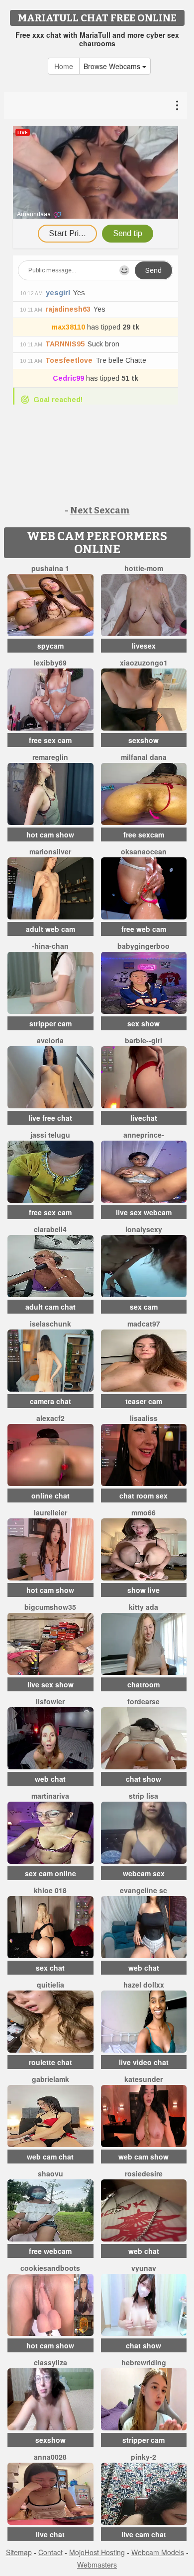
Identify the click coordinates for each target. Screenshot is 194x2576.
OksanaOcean (144, 851)
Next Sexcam (100, 510)
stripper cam (50, 1023)
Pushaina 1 (50, 568)
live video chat (144, 2062)
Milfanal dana (144, 757)
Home (64, 66)
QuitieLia (50, 1985)
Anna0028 (50, 2457)
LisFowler (50, 1701)
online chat (50, 1496)
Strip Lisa (144, 1796)
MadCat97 (144, 1324)
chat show (144, 1779)
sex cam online (50, 1873)
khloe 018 (50, 1890)
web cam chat (50, 2157)
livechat (144, 1118)
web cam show (144, 2157)
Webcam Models (158, 2552)
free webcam (50, 2251)
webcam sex (144, 1873)
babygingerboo (144, 946)
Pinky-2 (144, 2457)
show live (144, 1590)
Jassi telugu (50, 1135)
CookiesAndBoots (50, 2268)
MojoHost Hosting (97, 2552)
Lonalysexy (144, 1229)
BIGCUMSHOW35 (50, 1607)
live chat (50, 2534)
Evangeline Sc (144, 1890)
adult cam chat (50, 1307)
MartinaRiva (50, 1796)
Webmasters (97, 2565)
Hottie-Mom (144, 568)
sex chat (50, 1968)
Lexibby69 (50, 663)
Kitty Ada (144, 1607)
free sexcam (144, 834)
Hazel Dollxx (144, 1985)
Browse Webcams (113, 66)
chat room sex (144, 1496)
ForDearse (144, 1701)
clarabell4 (50, 1229)
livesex (144, 646)
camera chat (50, 1401)
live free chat (50, 1118)
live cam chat (144, 2534)
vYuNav (144, 2268)
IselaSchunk (50, 1324)
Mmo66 (144, 1512)
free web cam (144, 929)
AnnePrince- (144, 1135)
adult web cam (50, 929)
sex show (144, 1023)
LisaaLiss (144, 1418)
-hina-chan (50, 946)
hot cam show (50, 834)
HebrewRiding (144, 2362)
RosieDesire (144, 2173)
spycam (50, 646)
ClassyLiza (50, 2362)
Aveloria (50, 1040)
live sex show (50, 1684)
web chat (50, 1779)
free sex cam (50, 740)
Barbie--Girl (144, 1040)
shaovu (50, 2173)
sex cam (144, 1307)
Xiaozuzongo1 (144, 663)
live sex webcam (144, 1212)
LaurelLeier (50, 1512)
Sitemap (19, 2552)
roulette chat (50, 2062)
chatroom (144, 1684)
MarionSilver (50, 851)
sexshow (144, 740)
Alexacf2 (50, 1418)
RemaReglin (50, 757)
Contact (50, 2552)
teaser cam (144, 1401)
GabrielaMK (50, 2079)
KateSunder (144, 2079)
